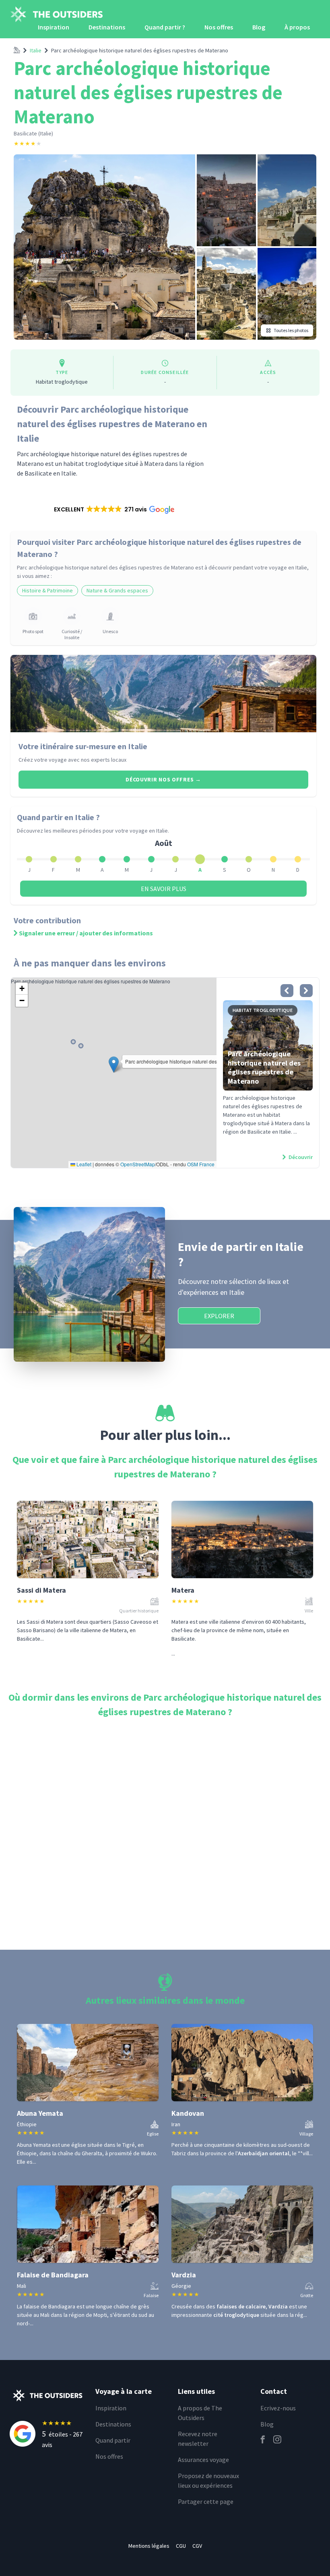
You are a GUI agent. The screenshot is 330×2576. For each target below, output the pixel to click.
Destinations (107, 27)
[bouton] (287, 991)
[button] (114, 509)
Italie (36, 50)
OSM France (201, 1164)
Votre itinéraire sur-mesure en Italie (83, 746)
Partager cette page (206, 2501)
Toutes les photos (291, 330)
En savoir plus (164, 889)
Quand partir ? (165, 27)
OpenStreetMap (138, 1164)
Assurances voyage (203, 2460)
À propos (297, 27)
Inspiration (54, 27)
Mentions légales (149, 2546)
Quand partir (113, 2440)
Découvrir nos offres (163, 779)
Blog (259, 27)
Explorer (219, 1316)
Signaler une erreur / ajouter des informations (86, 933)
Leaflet (83, 1164)
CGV (197, 2546)
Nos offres (219, 27)
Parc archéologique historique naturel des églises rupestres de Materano (140, 50)
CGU (181, 2546)
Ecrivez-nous (278, 2408)
